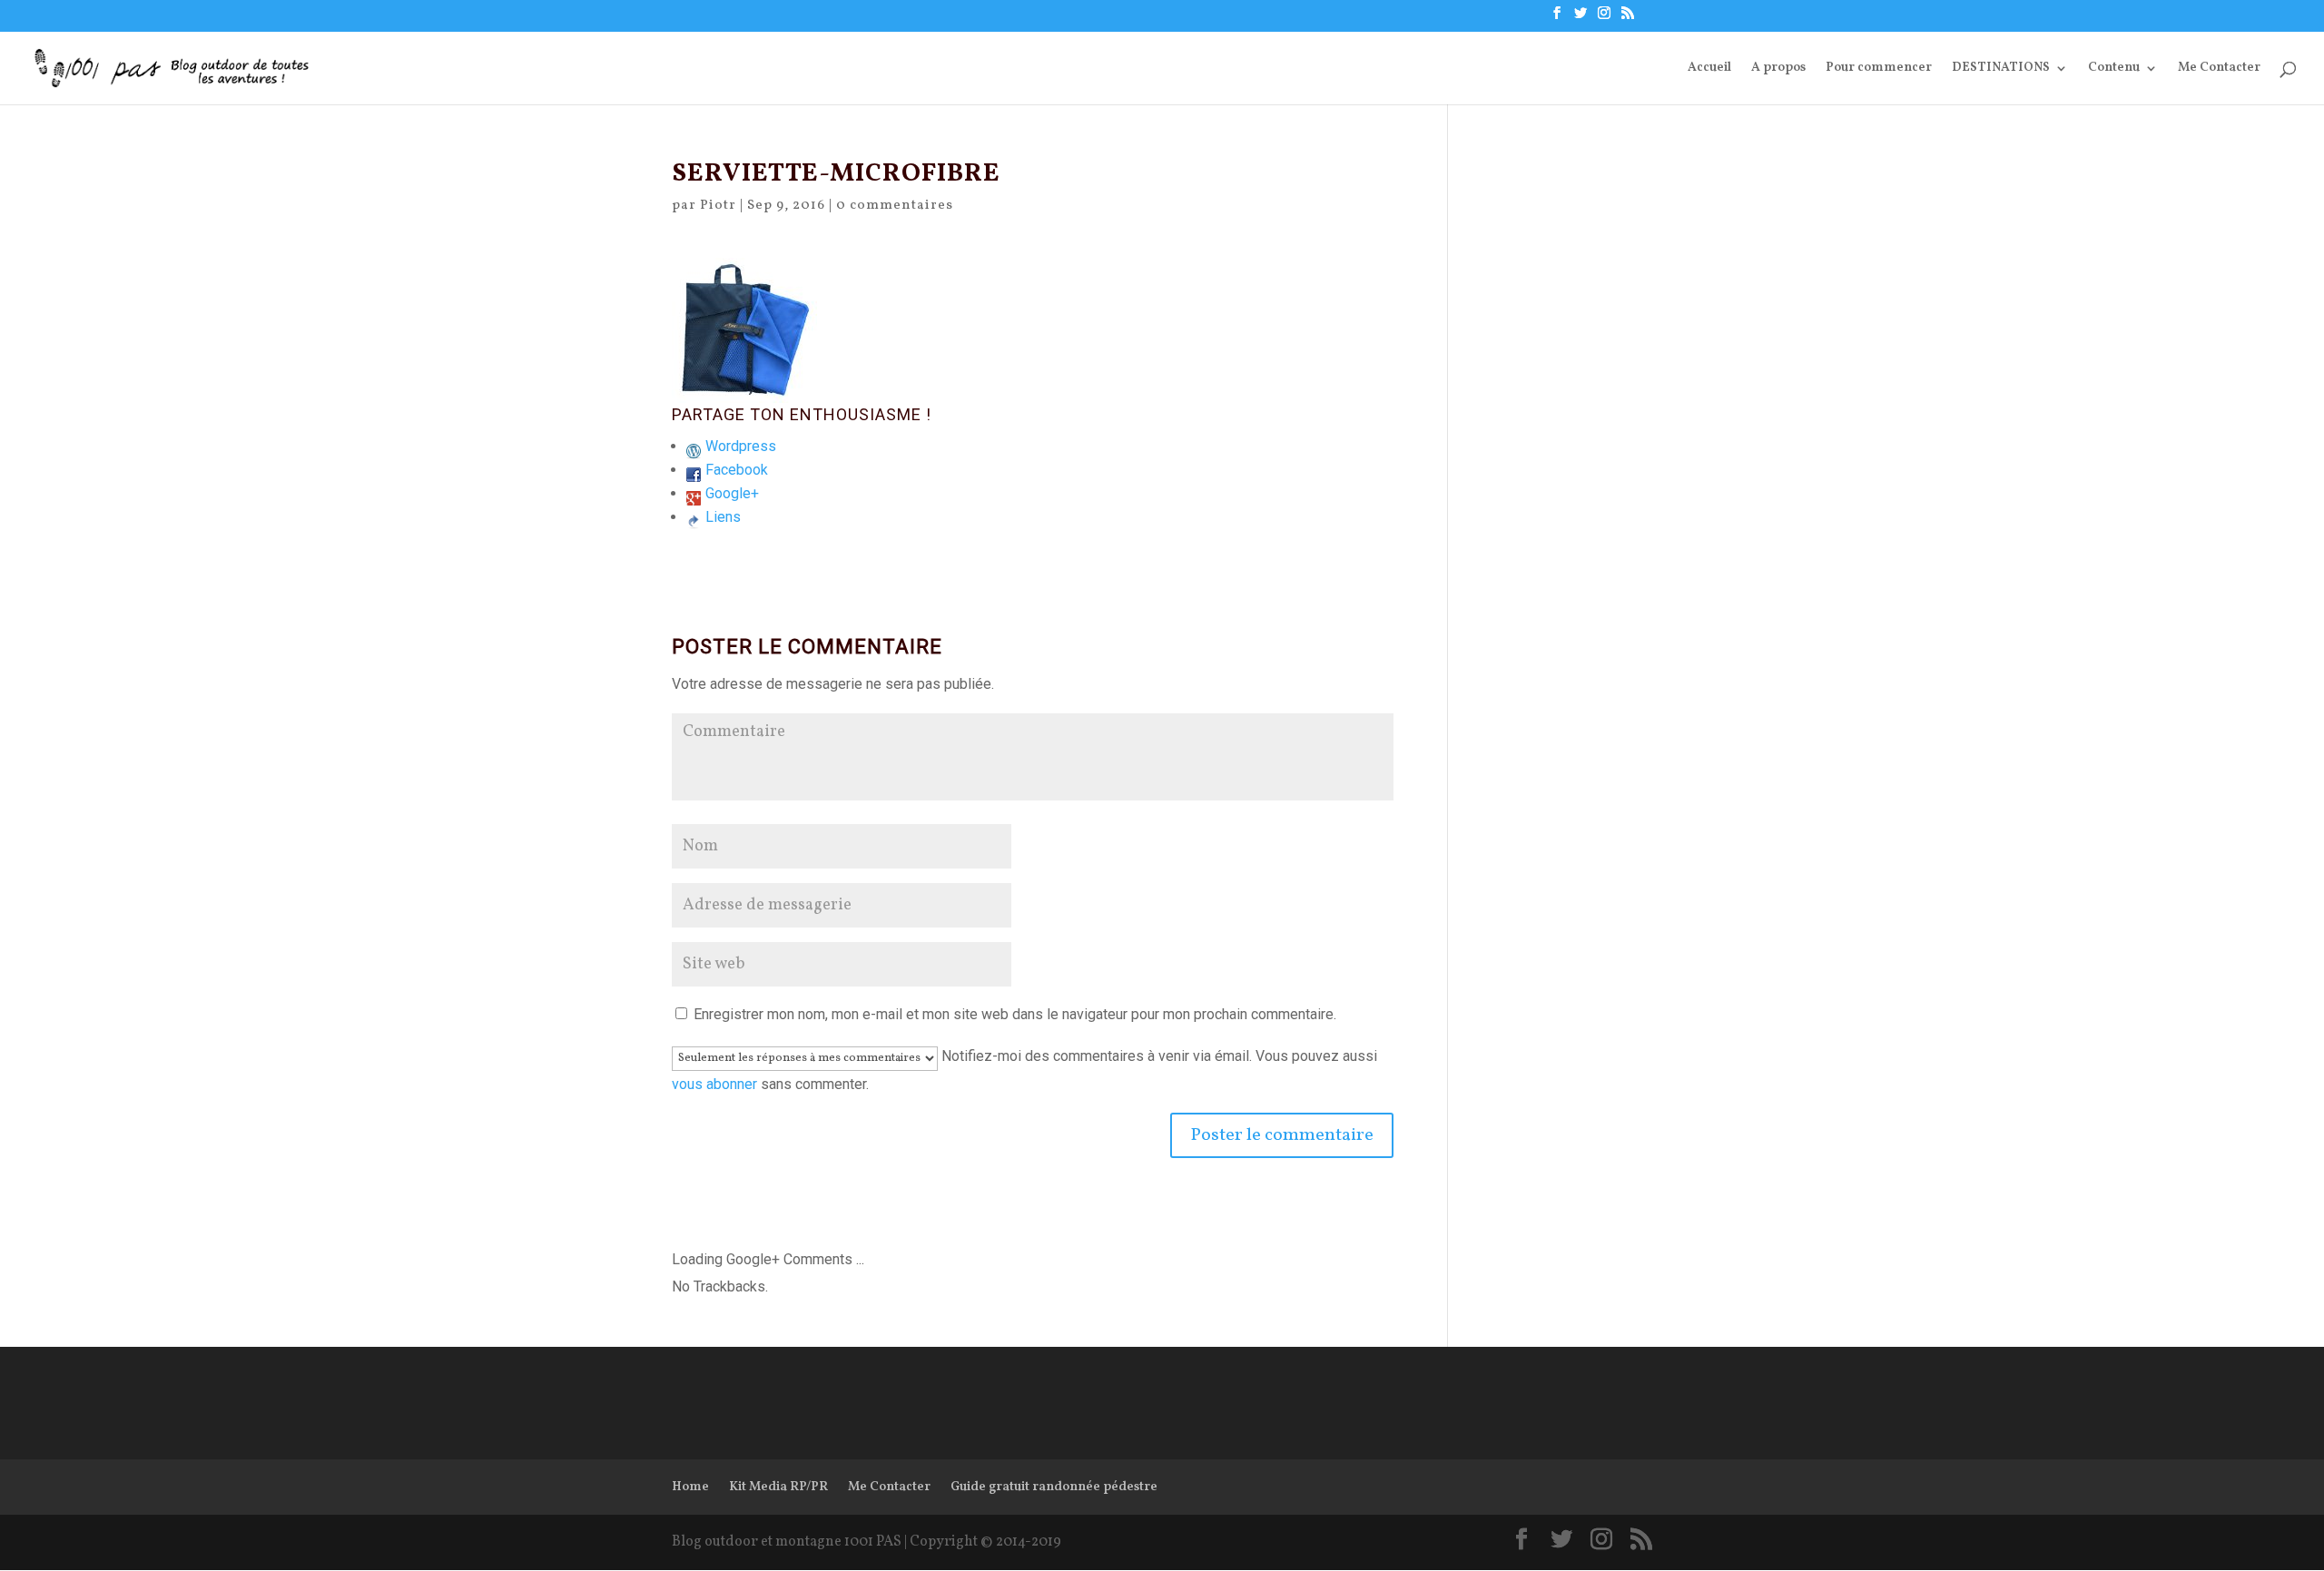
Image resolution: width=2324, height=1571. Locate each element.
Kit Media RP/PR (778, 1487)
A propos (1778, 69)
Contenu (2114, 69)
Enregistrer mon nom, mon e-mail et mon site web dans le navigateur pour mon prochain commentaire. (1015, 1014)
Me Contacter (2219, 69)
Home (690, 1487)
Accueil (1709, 69)
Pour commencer (1879, 69)
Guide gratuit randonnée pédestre (1054, 1487)
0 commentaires (895, 206)
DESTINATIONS (2001, 69)
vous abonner (714, 1084)
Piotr (718, 206)
